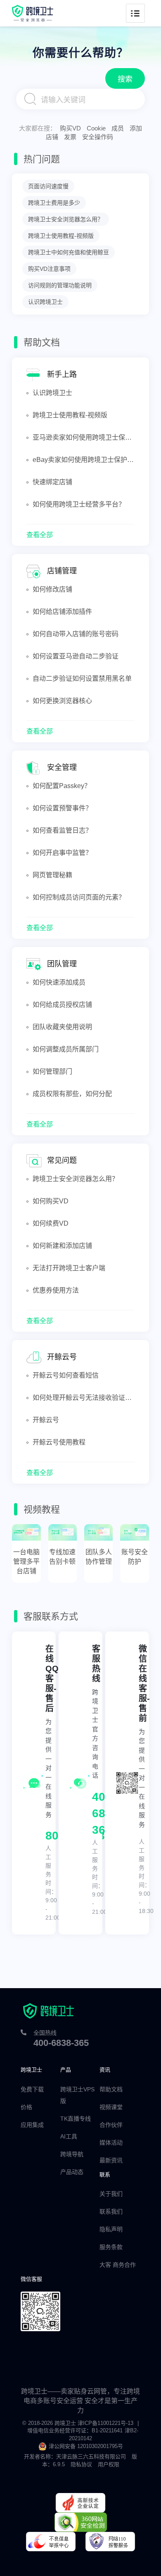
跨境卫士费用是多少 (54, 203)
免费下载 (32, 2089)
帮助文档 (111, 2089)
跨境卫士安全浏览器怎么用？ (66, 219)
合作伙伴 (111, 2125)
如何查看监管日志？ (62, 830)
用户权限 (109, 2464)
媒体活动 (111, 2143)
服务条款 (111, 2247)
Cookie (96, 128)
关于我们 (111, 2194)
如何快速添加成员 (59, 982)
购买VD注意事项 (49, 269)
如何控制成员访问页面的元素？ (79, 897)
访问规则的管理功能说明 (60, 285)
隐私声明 (111, 2229)
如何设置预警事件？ (62, 808)
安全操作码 (98, 137)
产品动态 (72, 2172)
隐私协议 (81, 2464)
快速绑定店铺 (52, 482)
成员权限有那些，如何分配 (72, 1094)
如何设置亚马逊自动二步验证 (76, 656)
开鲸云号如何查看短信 (66, 1375)
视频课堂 (111, 2107)
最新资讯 (111, 2160)
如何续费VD (51, 1223)
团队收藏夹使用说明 (62, 1027)
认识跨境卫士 (45, 302)
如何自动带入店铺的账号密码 (76, 634)
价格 (26, 2107)
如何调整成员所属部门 (66, 1049)
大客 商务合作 (118, 2265)
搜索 (125, 79)
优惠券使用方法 (56, 1290)
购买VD (70, 128)
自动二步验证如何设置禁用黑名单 (82, 678)
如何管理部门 (52, 1071)
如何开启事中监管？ (62, 853)
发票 (70, 137)
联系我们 (111, 2211)
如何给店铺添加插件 (62, 612)
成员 (118, 128)
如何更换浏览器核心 (62, 701)
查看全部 (40, 535)
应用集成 (32, 2125)
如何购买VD (51, 1201)
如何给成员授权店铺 (62, 1005)
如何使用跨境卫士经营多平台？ (79, 504)
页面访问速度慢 (48, 186)
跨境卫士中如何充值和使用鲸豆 (69, 252)
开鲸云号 (46, 1420)
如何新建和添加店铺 (62, 1246)
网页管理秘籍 (52, 875)
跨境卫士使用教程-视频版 (61, 236)
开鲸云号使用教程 (59, 1442)
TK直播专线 (76, 2119)
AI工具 (69, 2136)
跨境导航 (72, 2154)
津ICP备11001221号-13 (105, 2423)
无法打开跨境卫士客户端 (69, 1268)
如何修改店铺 (52, 589)
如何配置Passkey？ (62, 786)
